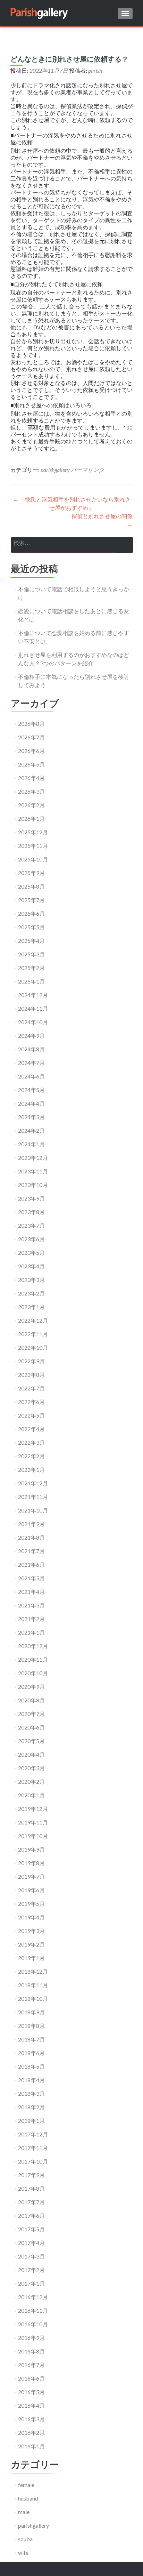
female (26, 2485)
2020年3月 (31, 1768)
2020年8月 (31, 1700)
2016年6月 (31, 2378)
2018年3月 (31, 2093)
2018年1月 (31, 2121)
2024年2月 (31, 1130)
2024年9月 (31, 1036)
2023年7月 (31, 1225)
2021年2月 (31, 1619)
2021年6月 (31, 1564)
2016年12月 (33, 2297)
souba (25, 2539)
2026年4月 (31, 778)
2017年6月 (31, 2216)
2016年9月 (31, 2338)
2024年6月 (31, 1076)
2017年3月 (31, 2256)
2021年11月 (33, 1497)
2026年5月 (31, 764)
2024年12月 (33, 995)
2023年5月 (31, 1253)
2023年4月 (31, 1266)
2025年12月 (33, 832)
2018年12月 (33, 1971)
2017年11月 (33, 2148)
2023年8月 (31, 1212)
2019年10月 (33, 1836)
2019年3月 (31, 1931)
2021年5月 (31, 1578)
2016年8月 (31, 2351)
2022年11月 (33, 1334)
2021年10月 (33, 1510)
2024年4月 (31, 1103)
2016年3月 (31, 2419)
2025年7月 (31, 900)
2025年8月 (31, 886)
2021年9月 (31, 1524)
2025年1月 (31, 981)
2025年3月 (31, 954)
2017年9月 (31, 2175)
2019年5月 (31, 1904)
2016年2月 (31, 2433)
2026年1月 (31, 818)
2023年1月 (31, 1307)
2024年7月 (31, 1063)
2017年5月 (31, 2229)
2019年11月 (33, 1822)
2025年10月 (33, 859)
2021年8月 (31, 1537)
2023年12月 (33, 1158)
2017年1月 (31, 2283)
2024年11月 (33, 1008)
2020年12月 (33, 1646)
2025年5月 (31, 927)
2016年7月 (31, 2365)
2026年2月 (31, 805)
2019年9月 (31, 1849)
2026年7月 (31, 737)
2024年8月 (31, 1049)
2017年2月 (31, 2270)
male (24, 2512)
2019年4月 (31, 1917)
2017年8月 (31, 2188)
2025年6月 (31, 913)
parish (95, 70)
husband (28, 2498)
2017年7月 (31, 2202)
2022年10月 (33, 1347)
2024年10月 (33, 1022)
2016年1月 (31, 2446)
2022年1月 (31, 1470)
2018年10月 (33, 1999)
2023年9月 (31, 1198)
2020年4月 (31, 1754)
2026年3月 (31, 791)
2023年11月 (33, 1171)
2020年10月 (33, 1673)
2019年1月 (31, 1958)
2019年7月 (31, 1876)
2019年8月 (31, 1863)
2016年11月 (33, 2310)
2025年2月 (31, 968)
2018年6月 (31, 2053)
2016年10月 (33, 2324)
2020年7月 (31, 1714)
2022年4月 (31, 1429)
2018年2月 (31, 2107)
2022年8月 (31, 1375)
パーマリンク (87, 470)
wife (23, 2553)
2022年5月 (31, 1415)
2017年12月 (33, 2134)
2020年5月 (31, 1741)
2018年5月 (31, 2066)
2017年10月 (33, 2161)
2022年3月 (31, 1442)
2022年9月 (31, 1361)
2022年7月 (31, 1388)
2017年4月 (31, 2243)
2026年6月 (31, 751)
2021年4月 (31, 1592)
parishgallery (55, 470)
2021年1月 (31, 1632)
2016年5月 (31, 2392)
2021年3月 (31, 1605)
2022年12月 (33, 1320)
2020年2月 (31, 1781)
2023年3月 (31, 1280)
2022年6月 (31, 1402)
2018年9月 (31, 2012)
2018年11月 (33, 1985)
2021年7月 (31, 1551)
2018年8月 (31, 2026)
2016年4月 (31, 2405)
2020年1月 (31, 1795)
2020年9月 (31, 1687)
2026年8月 (31, 724)
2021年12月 (33, 1483)
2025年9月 (31, 873)
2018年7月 (31, 2039)
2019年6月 (31, 1890)
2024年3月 (31, 1117)
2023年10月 (33, 1185)
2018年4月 (31, 2080)
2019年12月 (33, 1809)
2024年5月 (31, 1090)
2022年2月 (31, 1456)
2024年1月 (31, 1144)
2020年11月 (33, 1659)
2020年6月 (31, 1727)
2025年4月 (31, 941)
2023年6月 (31, 1239)
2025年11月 (33, 846)
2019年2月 (31, 1944)
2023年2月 (31, 1293)
